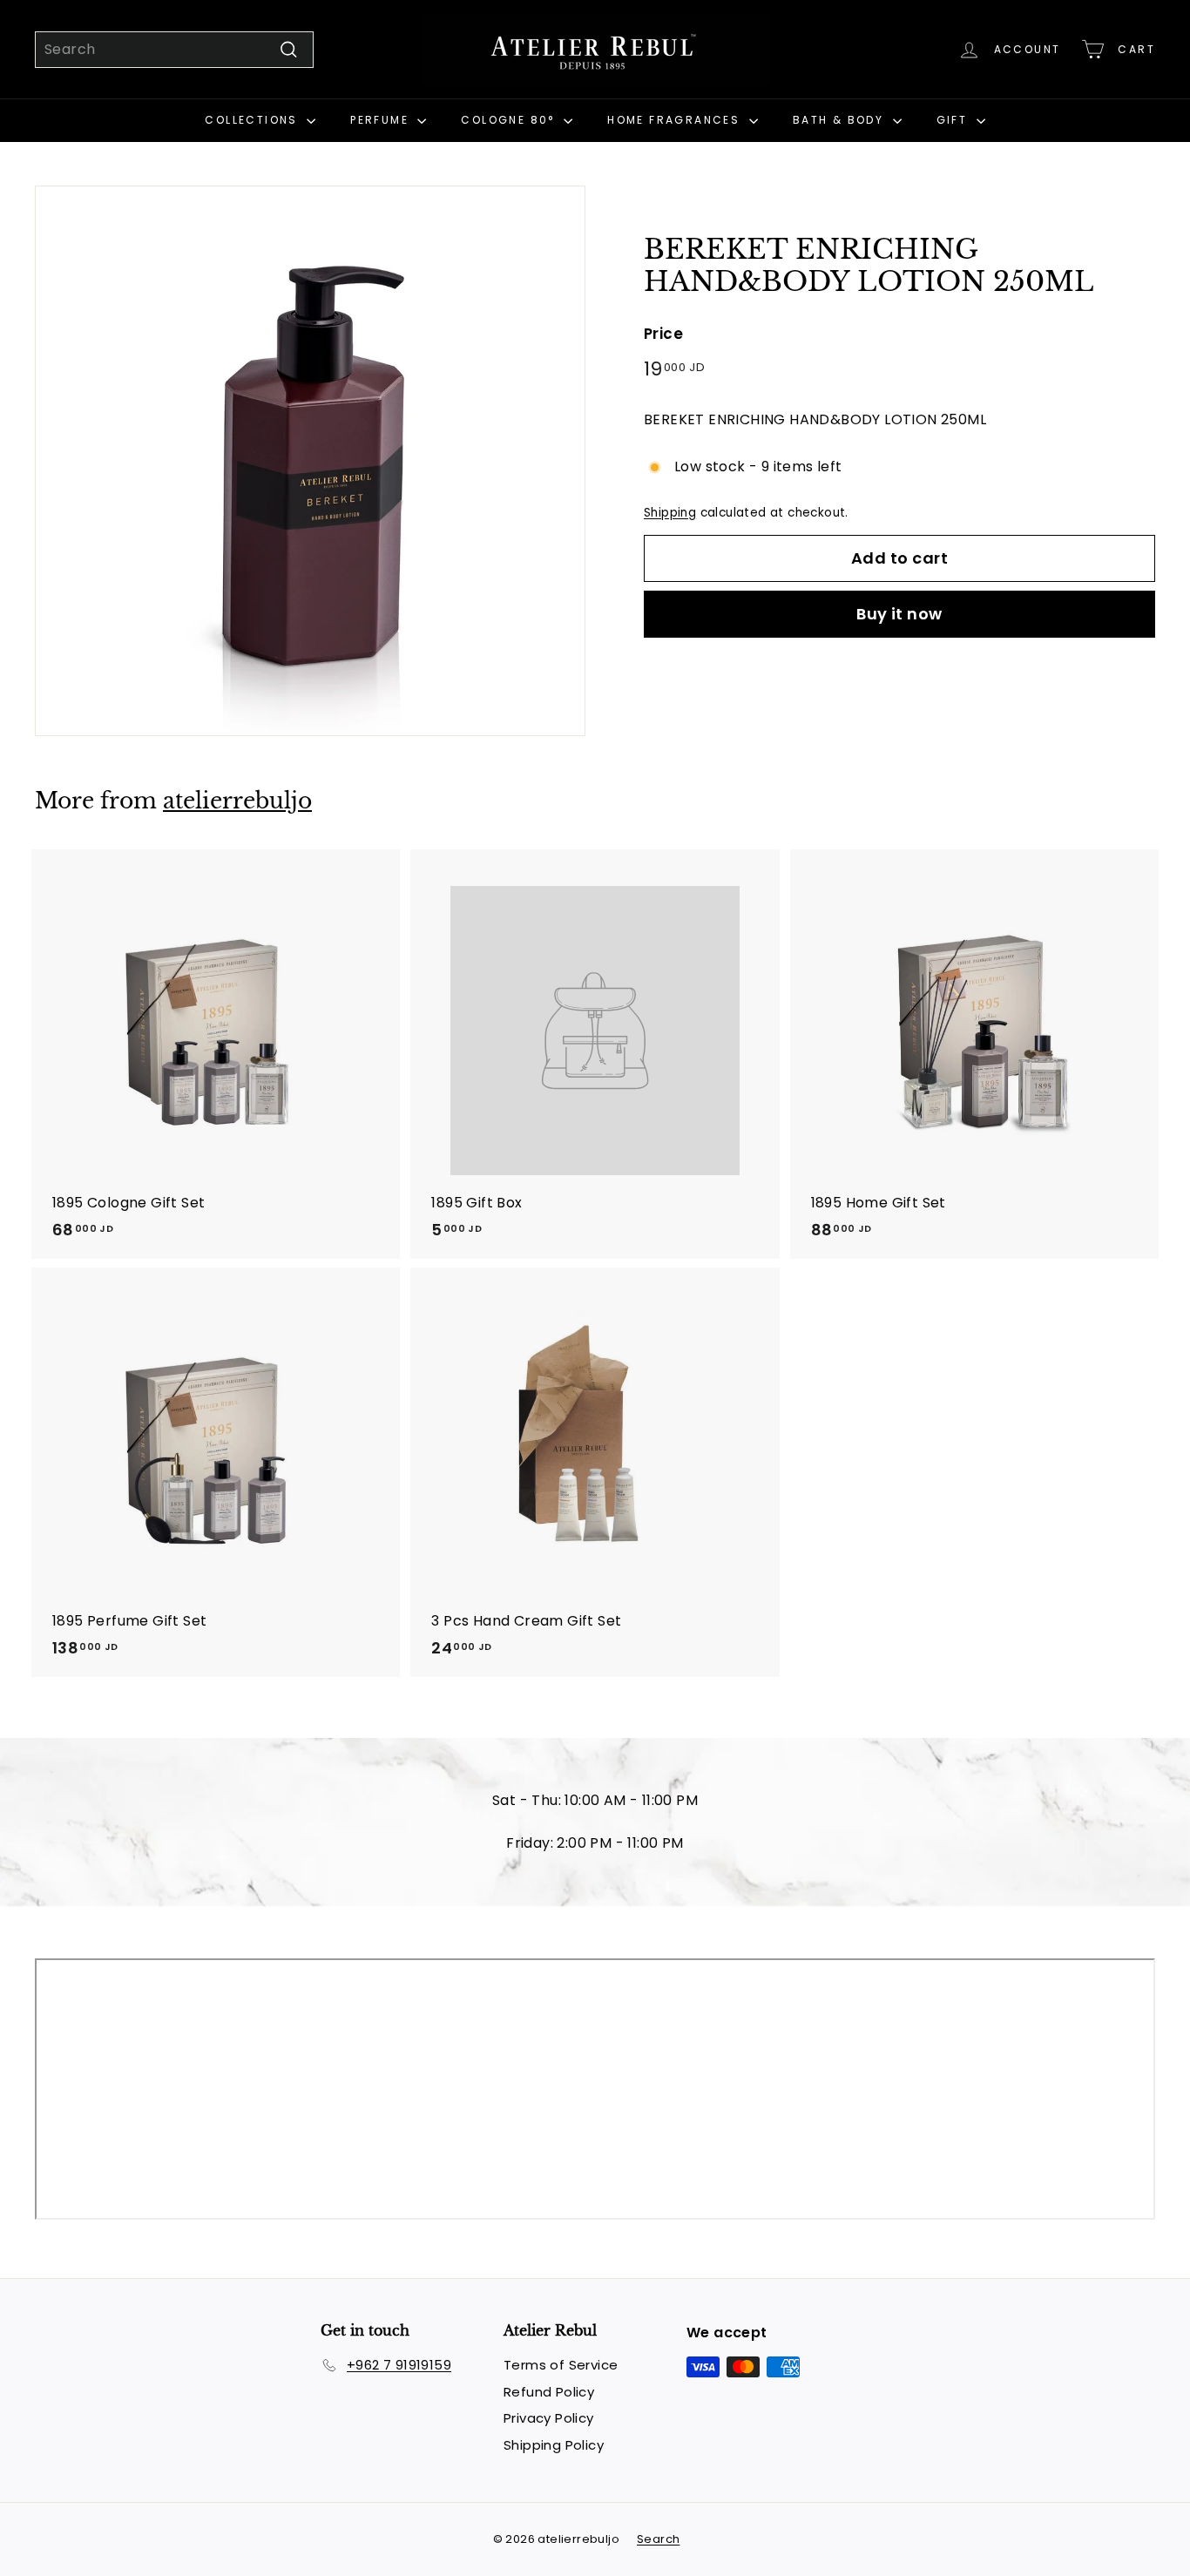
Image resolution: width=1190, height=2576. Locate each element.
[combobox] (174, 50)
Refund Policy (549, 2392)
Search (658, 2539)
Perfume (382, 120)
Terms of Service (561, 2365)
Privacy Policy (549, 2418)
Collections (254, 120)
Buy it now (899, 615)
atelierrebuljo (237, 801)
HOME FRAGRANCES (676, 120)
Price (663, 335)
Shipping (670, 513)
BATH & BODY (841, 120)
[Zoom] (310, 461)
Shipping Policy (554, 2445)
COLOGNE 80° (510, 120)
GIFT (954, 120)
